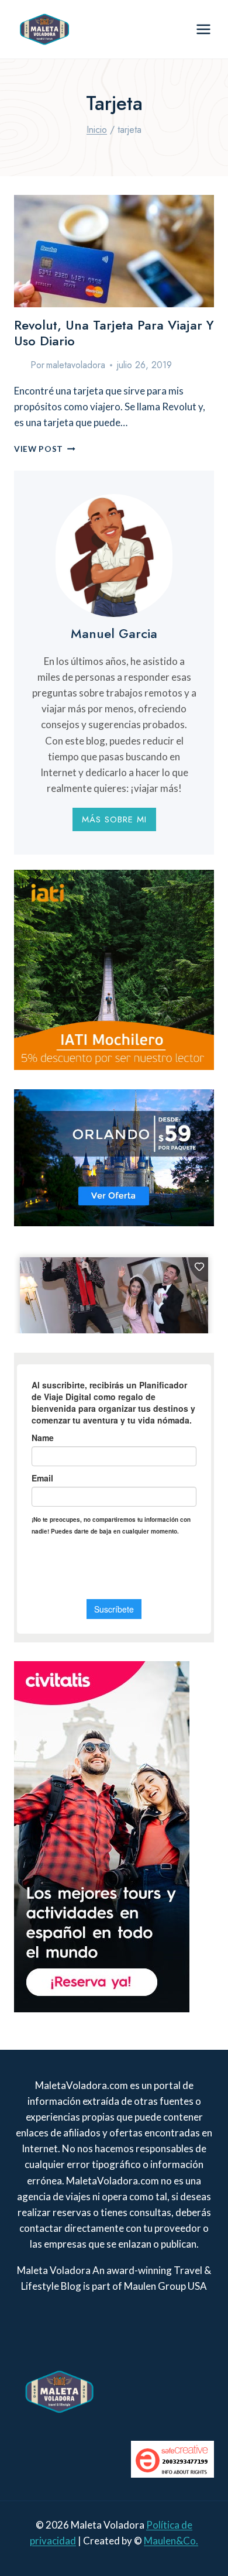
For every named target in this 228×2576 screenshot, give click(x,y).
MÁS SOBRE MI (114, 819)
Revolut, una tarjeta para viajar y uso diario (114, 332)
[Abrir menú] (203, 29)
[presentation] (114, 251)
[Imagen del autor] (20, 365)
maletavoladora (76, 365)
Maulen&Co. (171, 2541)
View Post (45, 449)
